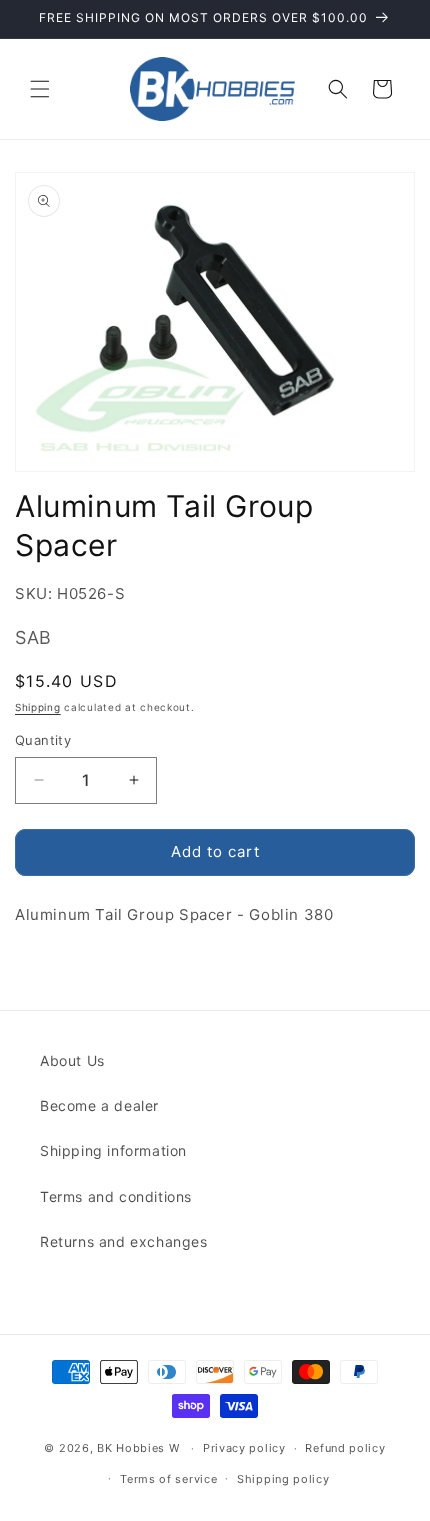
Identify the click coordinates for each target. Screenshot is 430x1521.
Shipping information (113, 1150)
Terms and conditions (116, 1196)
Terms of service (168, 1479)
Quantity (43, 740)
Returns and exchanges (124, 1241)
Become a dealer (99, 1105)
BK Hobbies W (138, 1448)
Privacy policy (244, 1448)
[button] (40, 89)
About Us (72, 1060)
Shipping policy (283, 1479)
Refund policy (345, 1448)
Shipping (38, 707)
